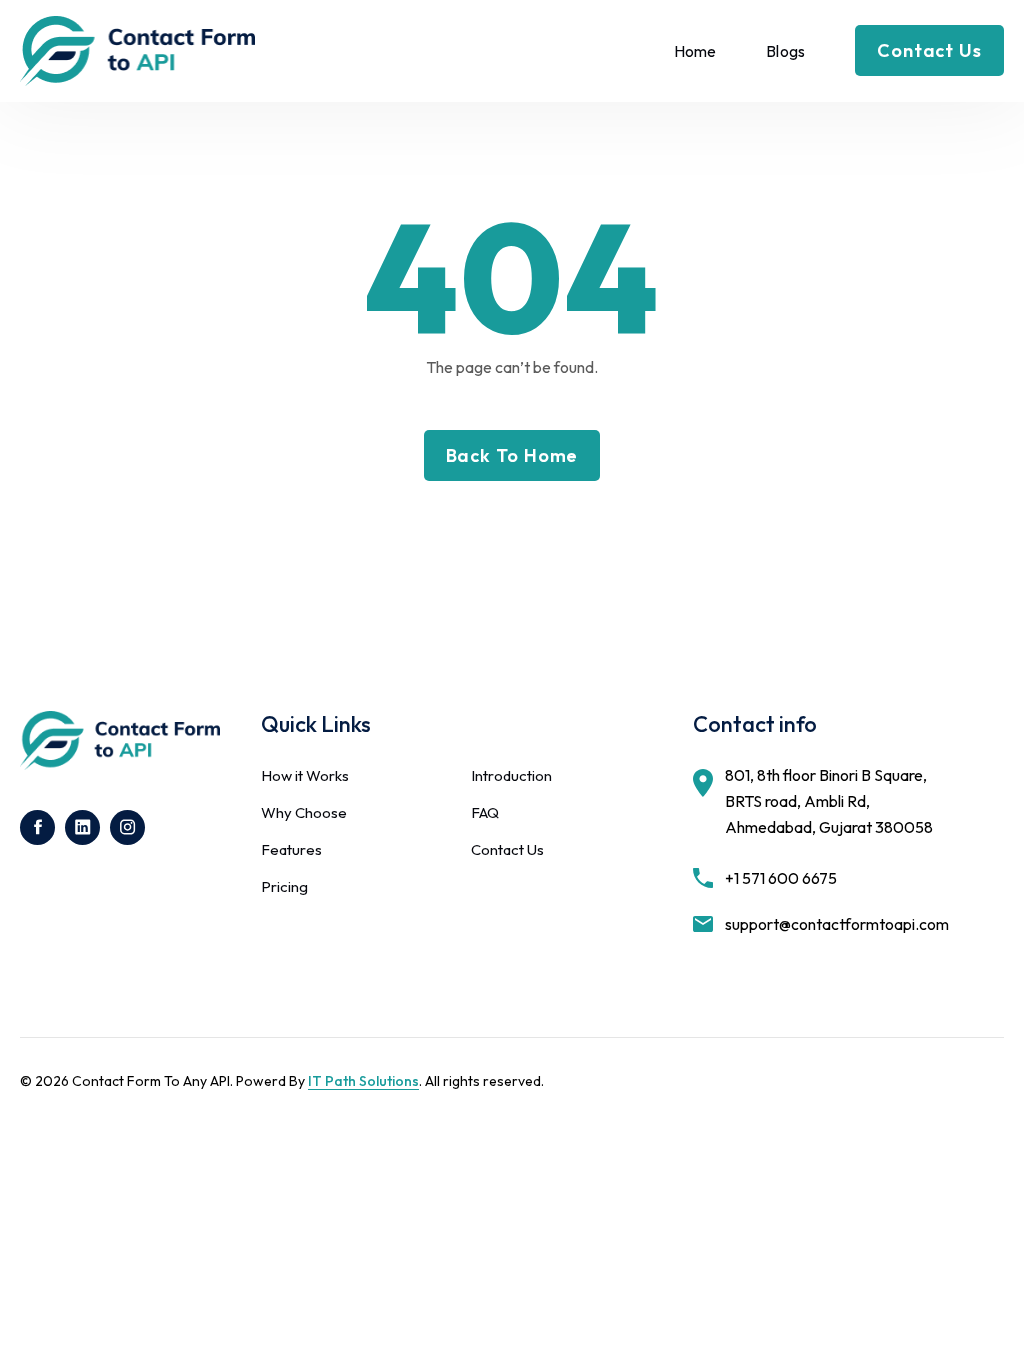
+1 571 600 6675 (781, 878)
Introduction (511, 775)
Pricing (284, 886)
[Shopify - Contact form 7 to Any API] (137, 51)
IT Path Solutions (363, 1081)
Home (695, 51)
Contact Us (507, 849)
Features (291, 849)
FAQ (485, 812)
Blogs (785, 51)
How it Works (305, 775)
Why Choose (304, 812)
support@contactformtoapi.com (837, 924)
